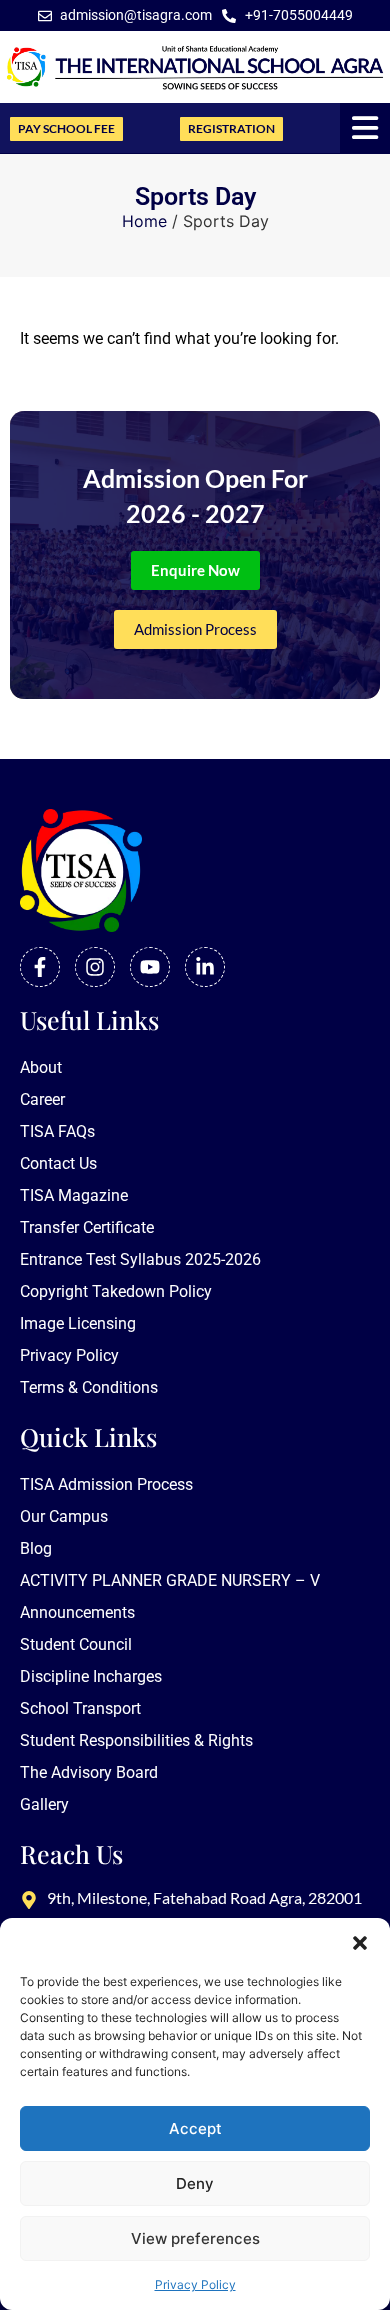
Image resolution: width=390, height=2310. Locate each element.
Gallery (44, 1804)
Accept (195, 2128)
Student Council (76, 1644)
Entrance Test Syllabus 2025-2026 (140, 1259)
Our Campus (64, 1516)
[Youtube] (150, 967)
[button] (360, 1943)
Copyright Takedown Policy (116, 1291)
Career (42, 1099)
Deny (195, 2183)
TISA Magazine (74, 1195)
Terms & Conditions (89, 1387)
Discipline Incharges (91, 1676)
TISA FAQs (57, 1131)
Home (144, 221)
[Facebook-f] (40, 967)
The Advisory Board (89, 1772)
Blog (36, 1548)
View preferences (195, 2238)
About (41, 1067)
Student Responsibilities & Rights (136, 1740)
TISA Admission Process (106, 1484)
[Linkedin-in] (205, 967)
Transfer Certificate (87, 1227)
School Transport (80, 1708)
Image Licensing (78, 1323)
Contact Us (58, 1163)
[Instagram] (95, 967)
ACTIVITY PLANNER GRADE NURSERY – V (170, 1580)
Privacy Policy (195, 2284)
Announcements (77, 1612)
